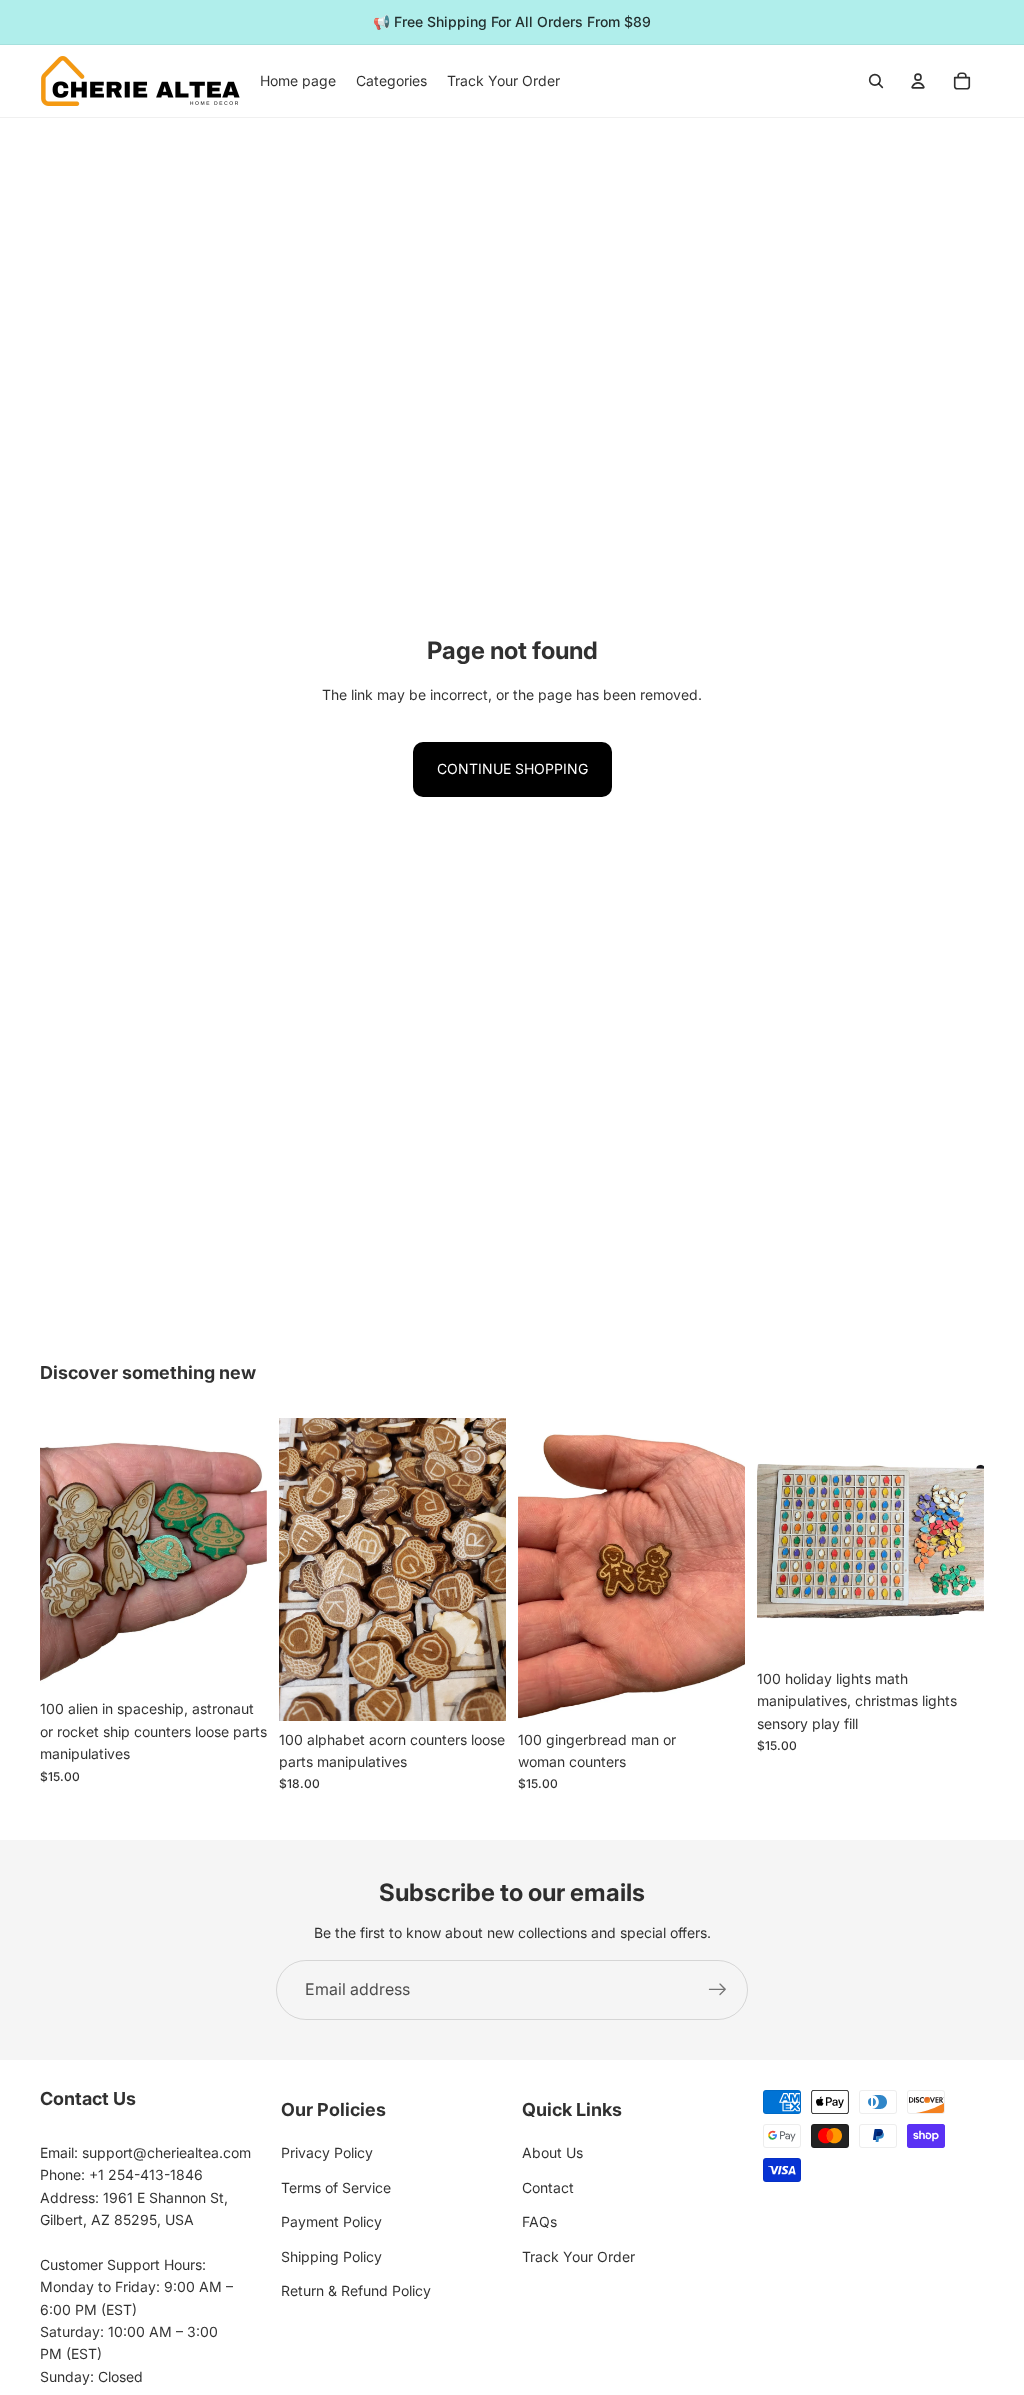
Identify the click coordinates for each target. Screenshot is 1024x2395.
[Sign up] (718, 1990)
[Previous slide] (301, 1569)
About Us (552, 2152)
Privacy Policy (327, 2152)
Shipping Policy (331, 2256)
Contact (548, 2187)
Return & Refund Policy (356, 2290)
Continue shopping (512, 768)
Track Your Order (578, 2256)
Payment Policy (331, 2221)
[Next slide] (484, 1569)
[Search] (876, 81)
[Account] (918, 81)
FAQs (539, 2221)
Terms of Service (336, 2187)
